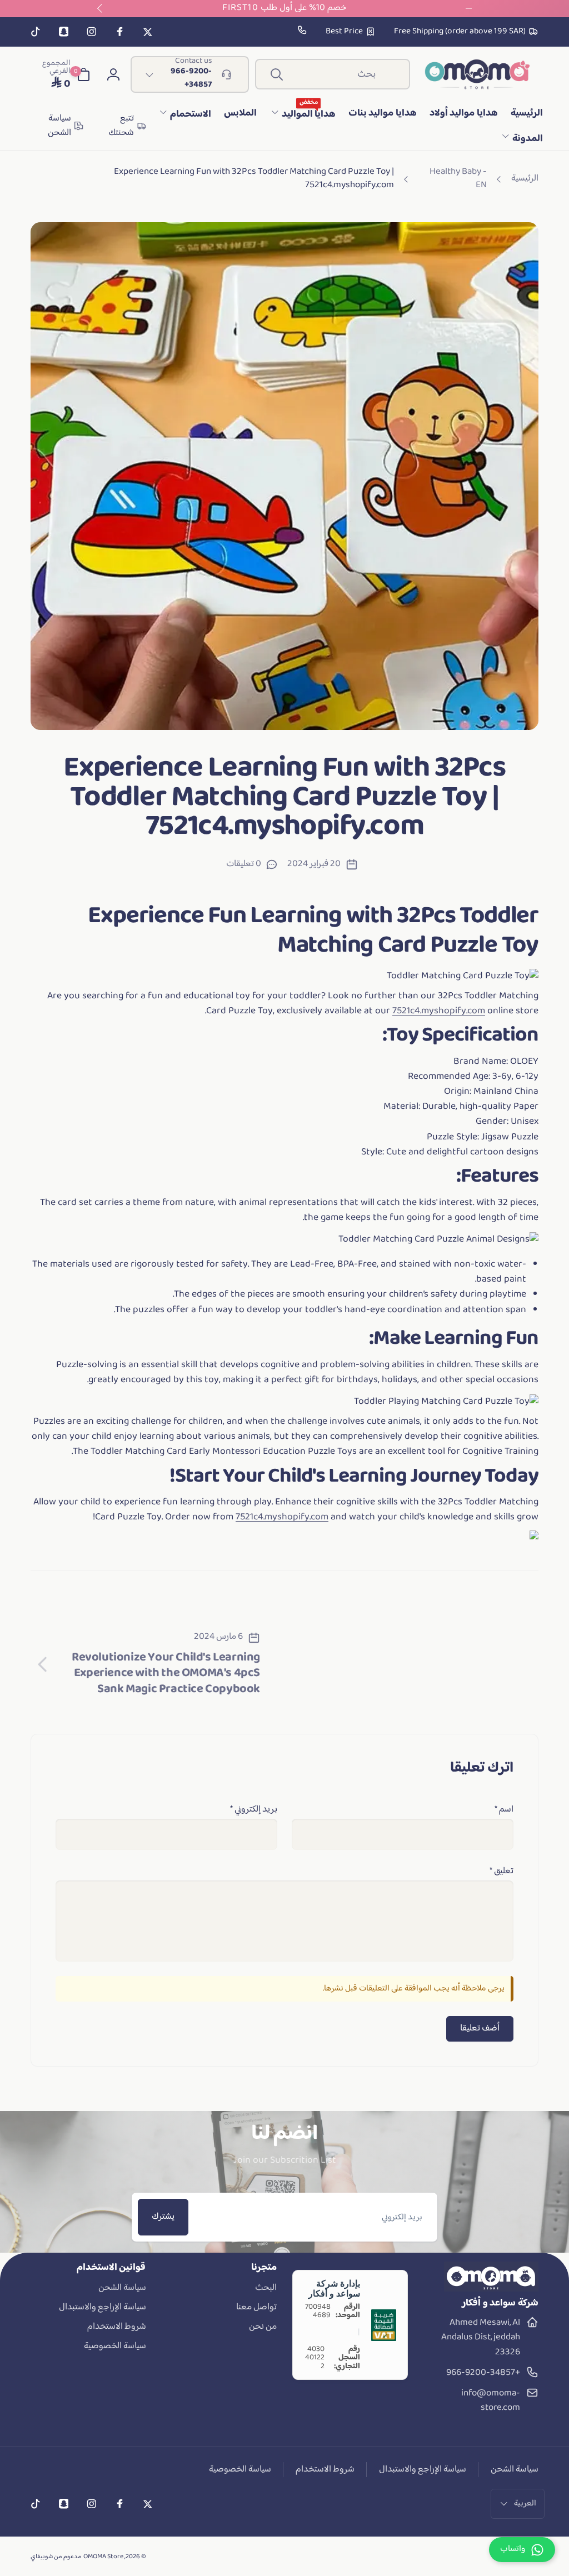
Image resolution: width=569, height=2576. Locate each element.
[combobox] (333, 74)
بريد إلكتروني (254, 1810)
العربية (525, 2504)
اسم (504, 1810)
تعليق (501, 1872)
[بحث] (277, 74)
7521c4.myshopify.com (439, 1011)
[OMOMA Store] (491, 2289)
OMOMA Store (103, 2557)
